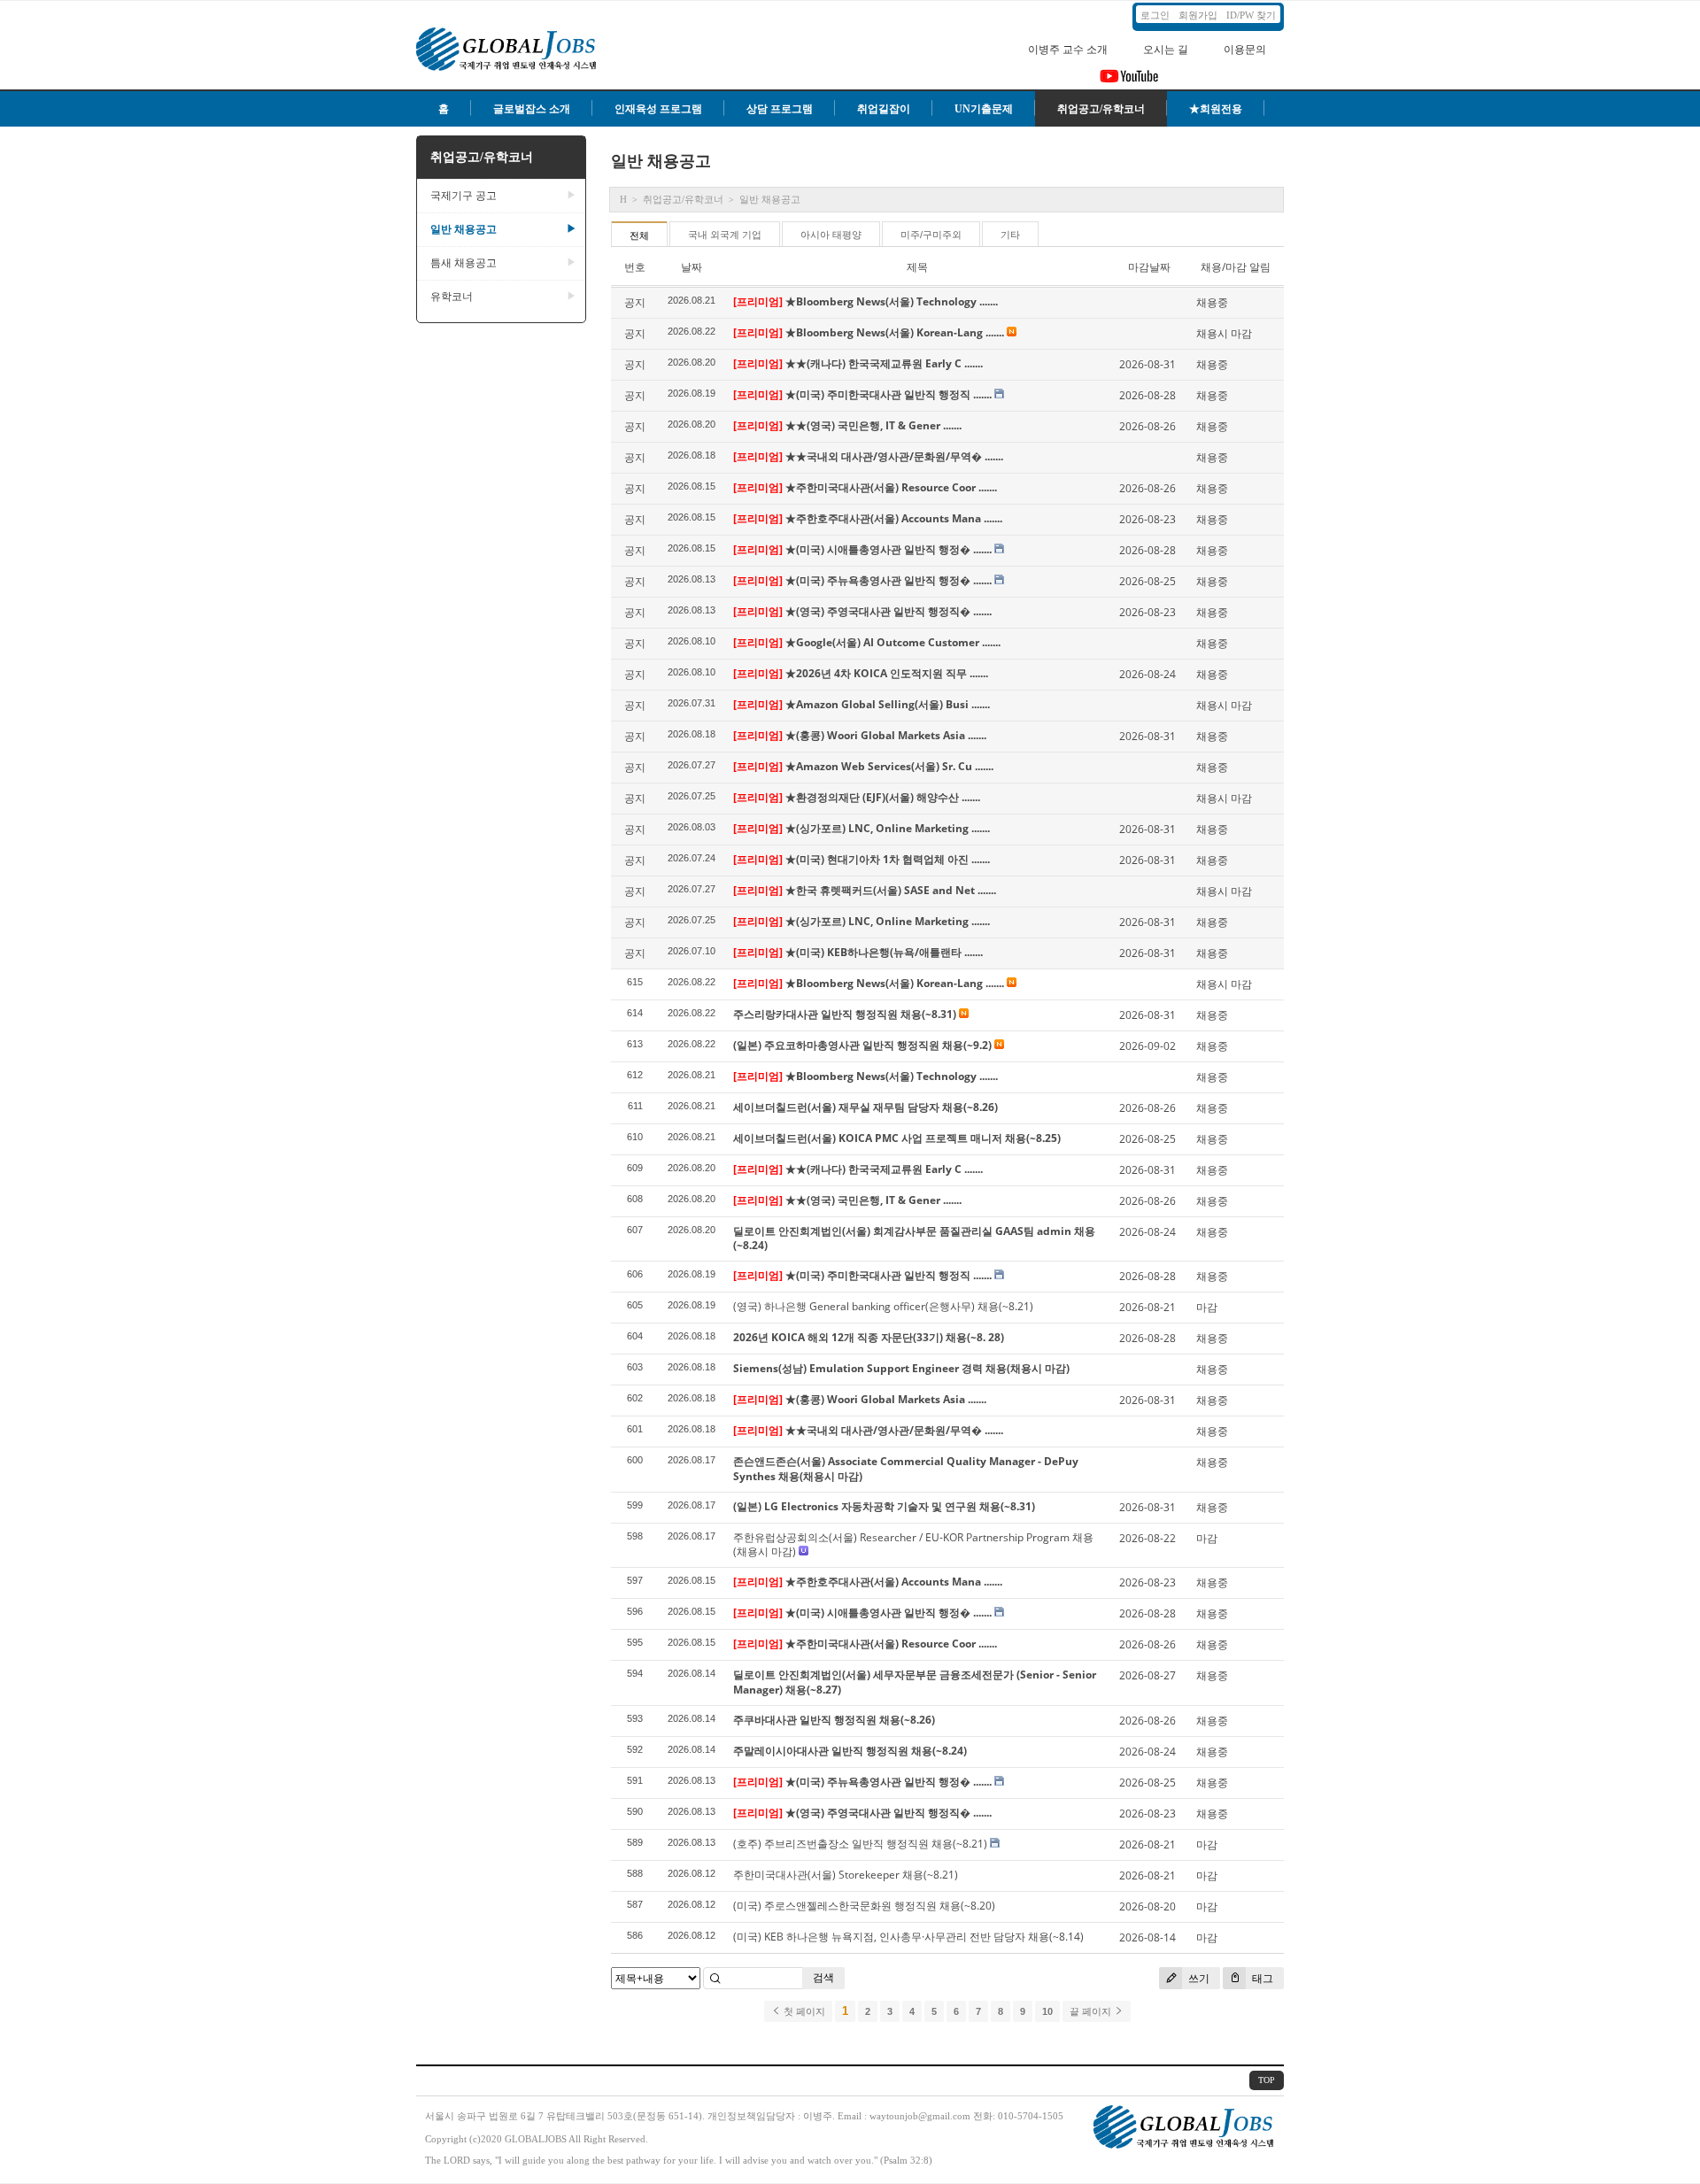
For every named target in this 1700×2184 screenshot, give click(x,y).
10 (1047, 2011)
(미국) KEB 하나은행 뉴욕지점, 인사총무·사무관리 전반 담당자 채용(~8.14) (908, 1937)
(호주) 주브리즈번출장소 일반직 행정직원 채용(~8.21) (862, 1844)
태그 (1261, 1978)
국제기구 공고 (503, 196)
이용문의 (1245, 50)
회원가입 (1198, 15)
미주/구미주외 (931, 235)
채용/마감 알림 (1236, 267)
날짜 (692, 267)
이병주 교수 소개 (1068, 50)
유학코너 (503, 297)
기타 (1010, 235)
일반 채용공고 (503, 229)
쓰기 (1198, 1978)
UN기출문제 (984, 109)
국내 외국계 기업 (725, 235)
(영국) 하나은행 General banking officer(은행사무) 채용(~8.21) (883, 1306)
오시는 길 (1166, 50)
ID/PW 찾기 (1251, 15)
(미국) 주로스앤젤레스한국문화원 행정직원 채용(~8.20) (864, 1906)
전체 (639, 235)
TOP (1267, 2080)
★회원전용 (1216, 109)
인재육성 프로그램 (658, 109)
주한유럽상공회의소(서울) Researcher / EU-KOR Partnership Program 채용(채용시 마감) (913, 1545)
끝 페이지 (1092, 2011)
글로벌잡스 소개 (532, 109)
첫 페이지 (803, 2011)
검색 (823, 1977)
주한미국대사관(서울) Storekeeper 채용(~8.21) (846, 1875)
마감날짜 (1149, 267)
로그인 (1155, 15)
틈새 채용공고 (503, 263)
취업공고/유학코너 (1101, 109)
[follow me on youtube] (1129, 81)
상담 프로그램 (780, 109)
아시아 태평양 (831, 235)
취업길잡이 (884, 109)
